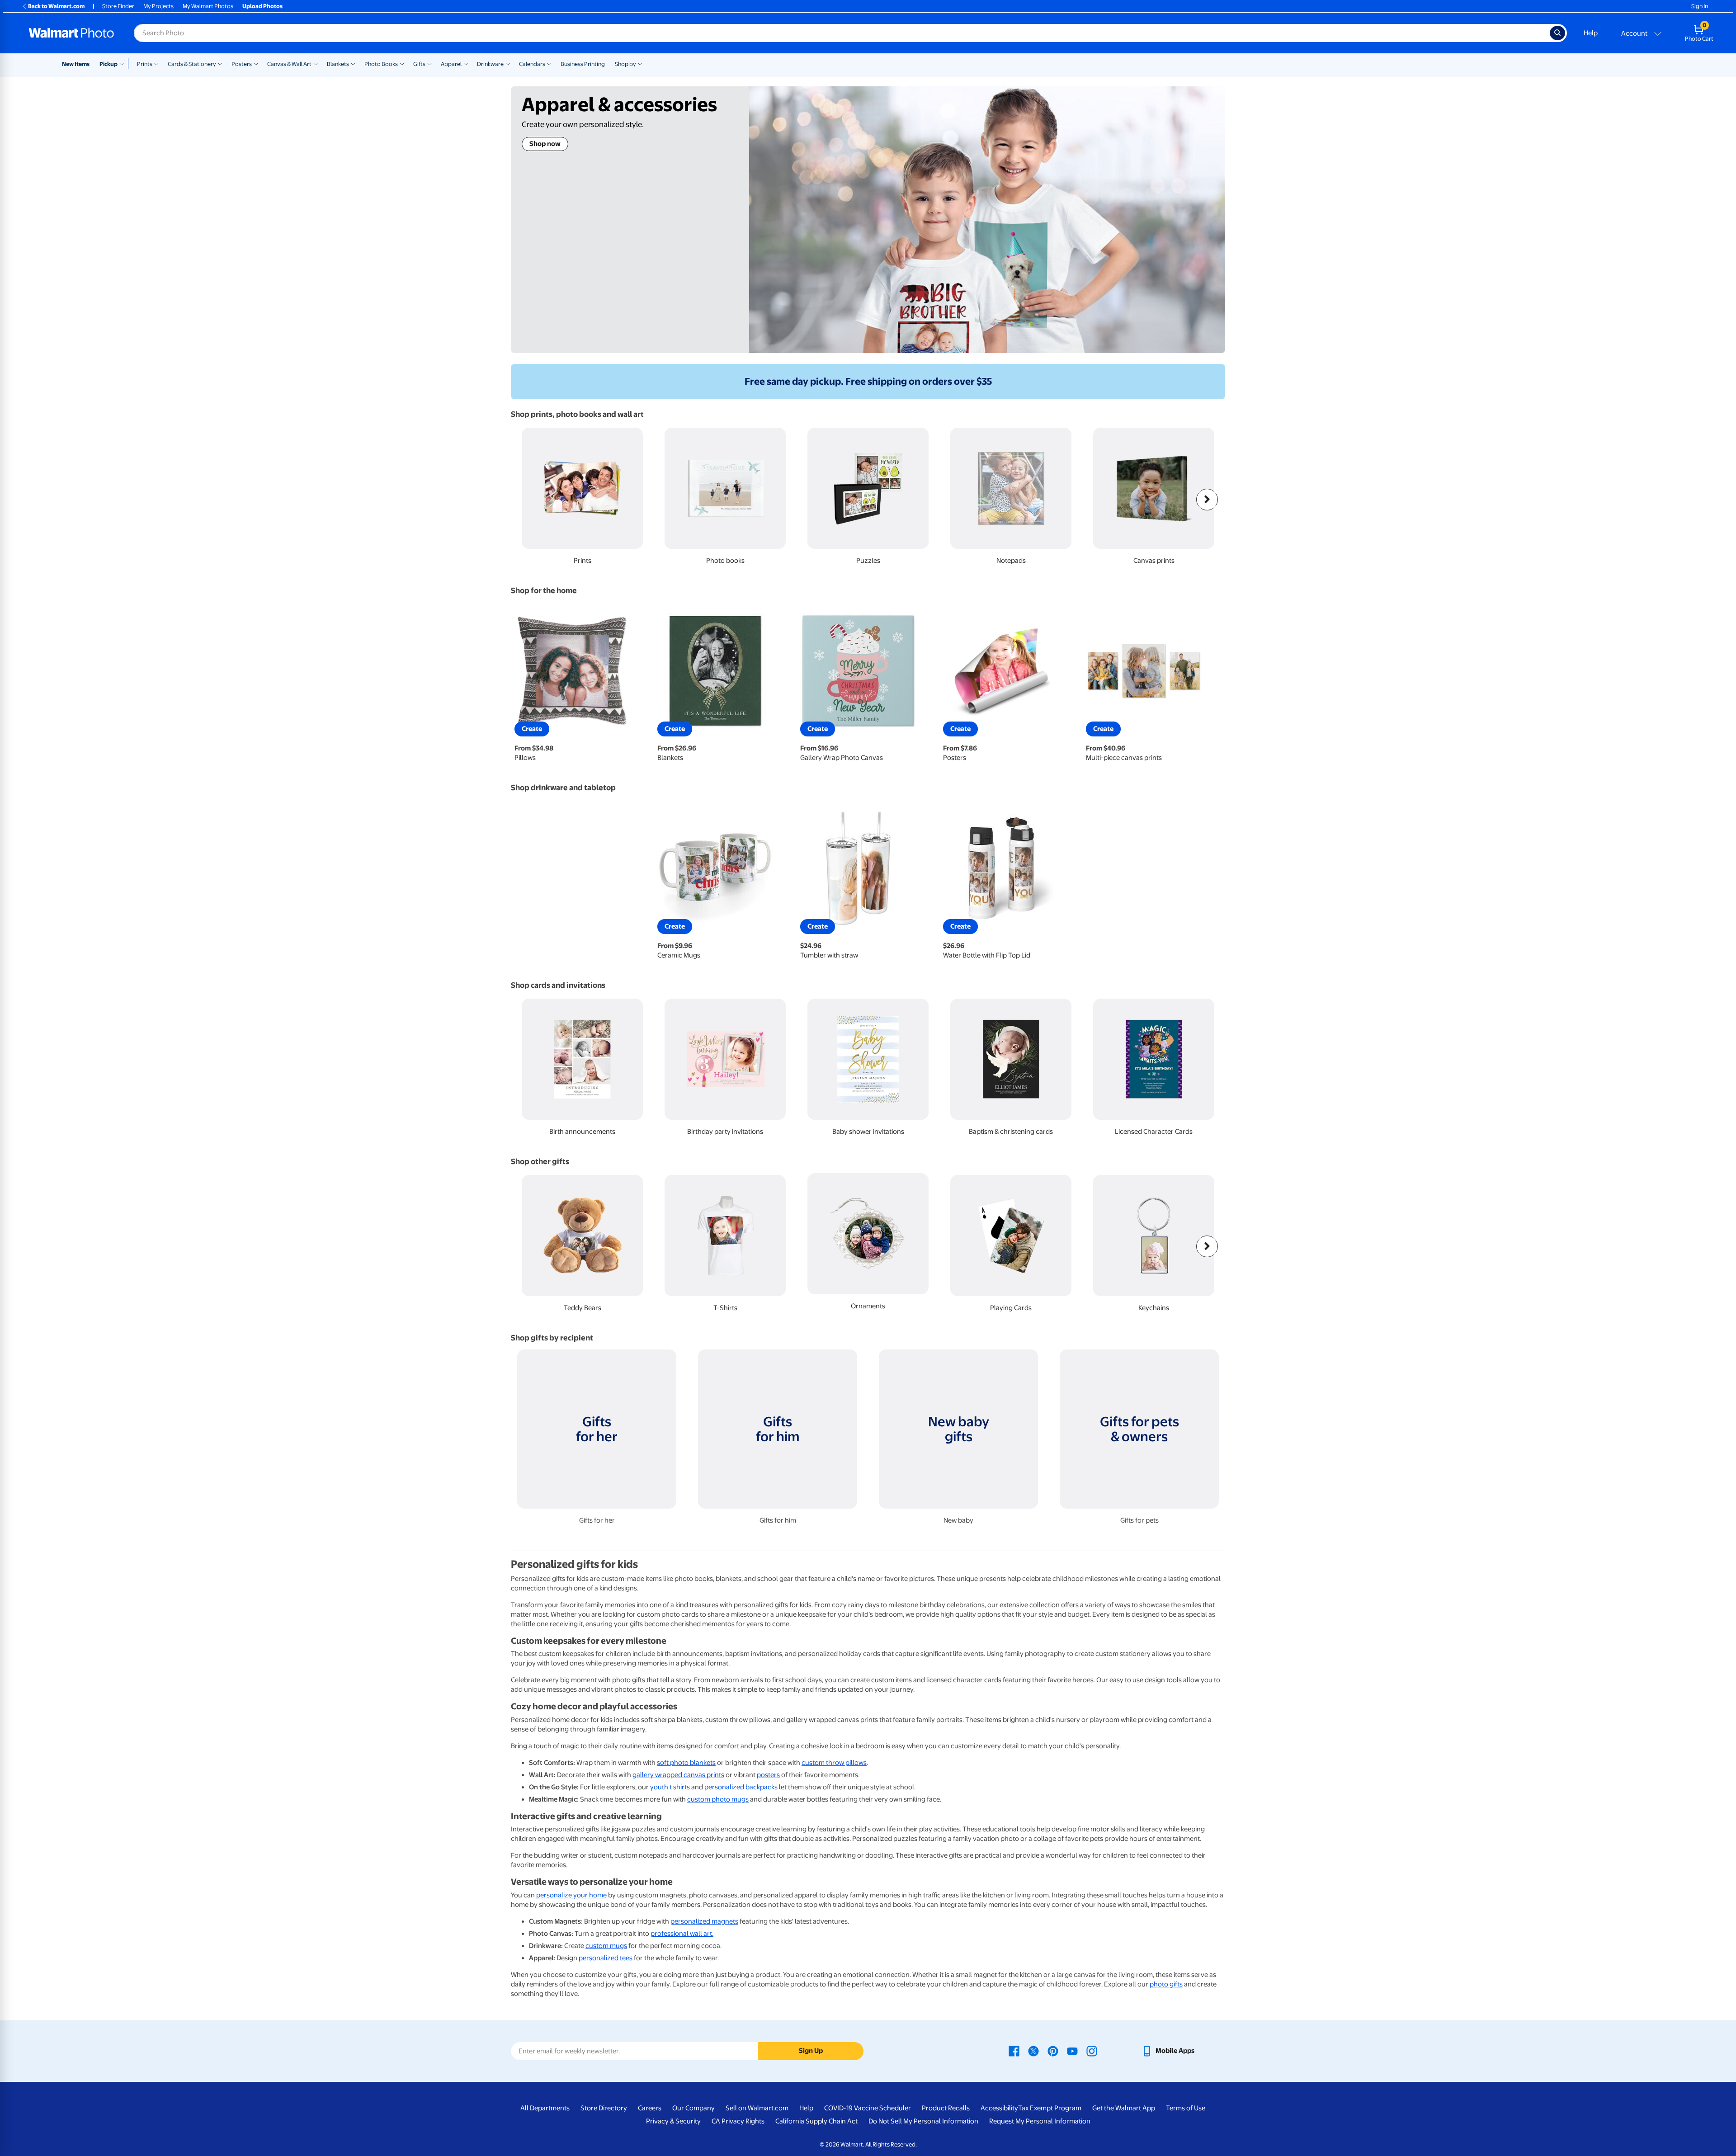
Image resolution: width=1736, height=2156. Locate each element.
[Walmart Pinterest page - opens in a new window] (1053, 2051)
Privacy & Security (673, 2121)
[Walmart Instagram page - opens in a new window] (1092, 2051)
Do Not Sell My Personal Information (923, 2121)
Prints (145, 64)
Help (1591, 33)
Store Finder (118, 6)
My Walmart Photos (208, 6)
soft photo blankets (686, 1763)
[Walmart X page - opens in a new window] (1033, 2051)
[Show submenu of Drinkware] (508, 63)
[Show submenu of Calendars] (549, 63)
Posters (242, 64)
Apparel (451, 64)
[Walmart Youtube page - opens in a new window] (1072, 2051)
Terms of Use (1186, 2108)
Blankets (338, 64)
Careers (650, 2108)
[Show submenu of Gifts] (429, 63)
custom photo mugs (718, 1799)
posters (768, 1775)
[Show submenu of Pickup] (124, 63)
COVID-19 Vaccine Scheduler (868, 2108)
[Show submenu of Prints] (156, 63)
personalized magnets (704, 1921)
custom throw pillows (834, 1763)
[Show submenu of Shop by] (640, 63)
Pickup (108, 64)
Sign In (1700, 6)
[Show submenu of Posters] (256, 63)
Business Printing (583, 64)
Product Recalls (946, 2108)
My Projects (158, 6)
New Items (76, 64)
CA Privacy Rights (738, 2121)
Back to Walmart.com (56, 6)
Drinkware (490, 64)
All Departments (545, 2108)
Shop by (625, 64)
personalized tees (606, 1958)
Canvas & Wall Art (289, 64)
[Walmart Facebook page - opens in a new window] (1014, 2051)
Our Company (693, 2108)
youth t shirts (670, 1787)
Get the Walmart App (1124, 2108)
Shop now (545, 144)
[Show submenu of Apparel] (466, 63)
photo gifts (1166, 1984)
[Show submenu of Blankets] (353, 63)
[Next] (1207, 500)
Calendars (532, 64)
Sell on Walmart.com (757, 2108)
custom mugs (606, 1946)
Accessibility (999, 2108)
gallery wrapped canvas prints (678, 1775)
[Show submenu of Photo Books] (402, 63)
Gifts (419, 64)
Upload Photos (262, 6)
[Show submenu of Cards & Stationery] (220, 63)
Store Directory (604, 2108)
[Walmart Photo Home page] (71, 33)
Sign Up (811, 2051)
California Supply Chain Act (816, 2121)
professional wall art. (682, 1934)
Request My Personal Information (1040, 2121)
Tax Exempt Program (1050, 2108)
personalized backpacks (741, 1787)
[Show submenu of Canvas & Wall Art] (316, 63)
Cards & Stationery (192, 64)
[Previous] (529, 500)
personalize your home (571, 1895)
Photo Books (381, 64)
